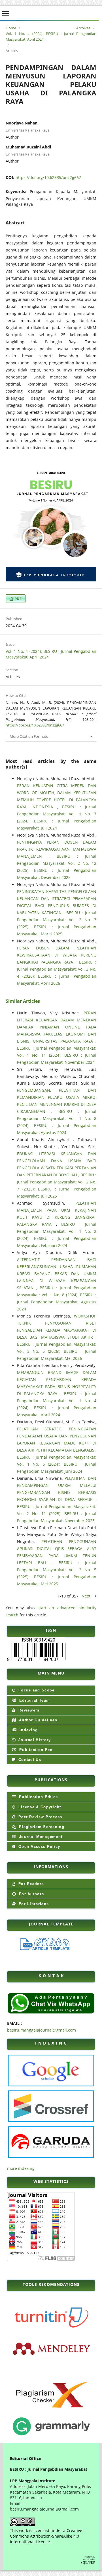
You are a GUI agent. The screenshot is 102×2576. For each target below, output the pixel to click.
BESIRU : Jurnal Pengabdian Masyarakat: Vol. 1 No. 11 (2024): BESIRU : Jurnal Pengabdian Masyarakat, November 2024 (57, 1055)
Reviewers (28, 1710)
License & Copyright (39, 1807)
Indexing (28, 1730)
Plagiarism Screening (41, 1827)
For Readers (30, 1884)
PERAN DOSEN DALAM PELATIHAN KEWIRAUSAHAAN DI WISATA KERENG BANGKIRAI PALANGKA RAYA (57, 955)
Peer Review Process (40, 1817)
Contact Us (29, 1760)
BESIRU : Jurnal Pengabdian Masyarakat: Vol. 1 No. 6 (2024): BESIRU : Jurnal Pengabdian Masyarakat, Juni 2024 (57, 1464)
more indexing (21, 2168)
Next (86, 1596)
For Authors (31, 1894)
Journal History (34, 1740)
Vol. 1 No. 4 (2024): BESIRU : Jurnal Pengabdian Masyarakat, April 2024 (51, 36)
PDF (18, 599)
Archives (83, 28)
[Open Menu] (6, 14)
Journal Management (40, 1837)
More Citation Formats (29, 736)
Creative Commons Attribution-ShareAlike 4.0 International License (46, 2536)
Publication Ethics (38, 1797)
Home (11, 28)
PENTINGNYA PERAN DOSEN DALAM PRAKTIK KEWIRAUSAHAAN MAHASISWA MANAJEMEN (57, 849)
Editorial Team (34, 1700)
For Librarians (33, 1904)
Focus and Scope (36, 1690)
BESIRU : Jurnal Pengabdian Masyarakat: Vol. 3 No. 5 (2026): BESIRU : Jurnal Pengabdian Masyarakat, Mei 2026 (57, 1351)
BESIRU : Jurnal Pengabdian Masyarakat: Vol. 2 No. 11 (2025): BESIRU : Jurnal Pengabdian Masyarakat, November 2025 (57, 1514)
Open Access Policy (39, 1847)
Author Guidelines (37, 1720)
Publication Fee (35, 1750)
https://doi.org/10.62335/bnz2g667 (48, 177)
